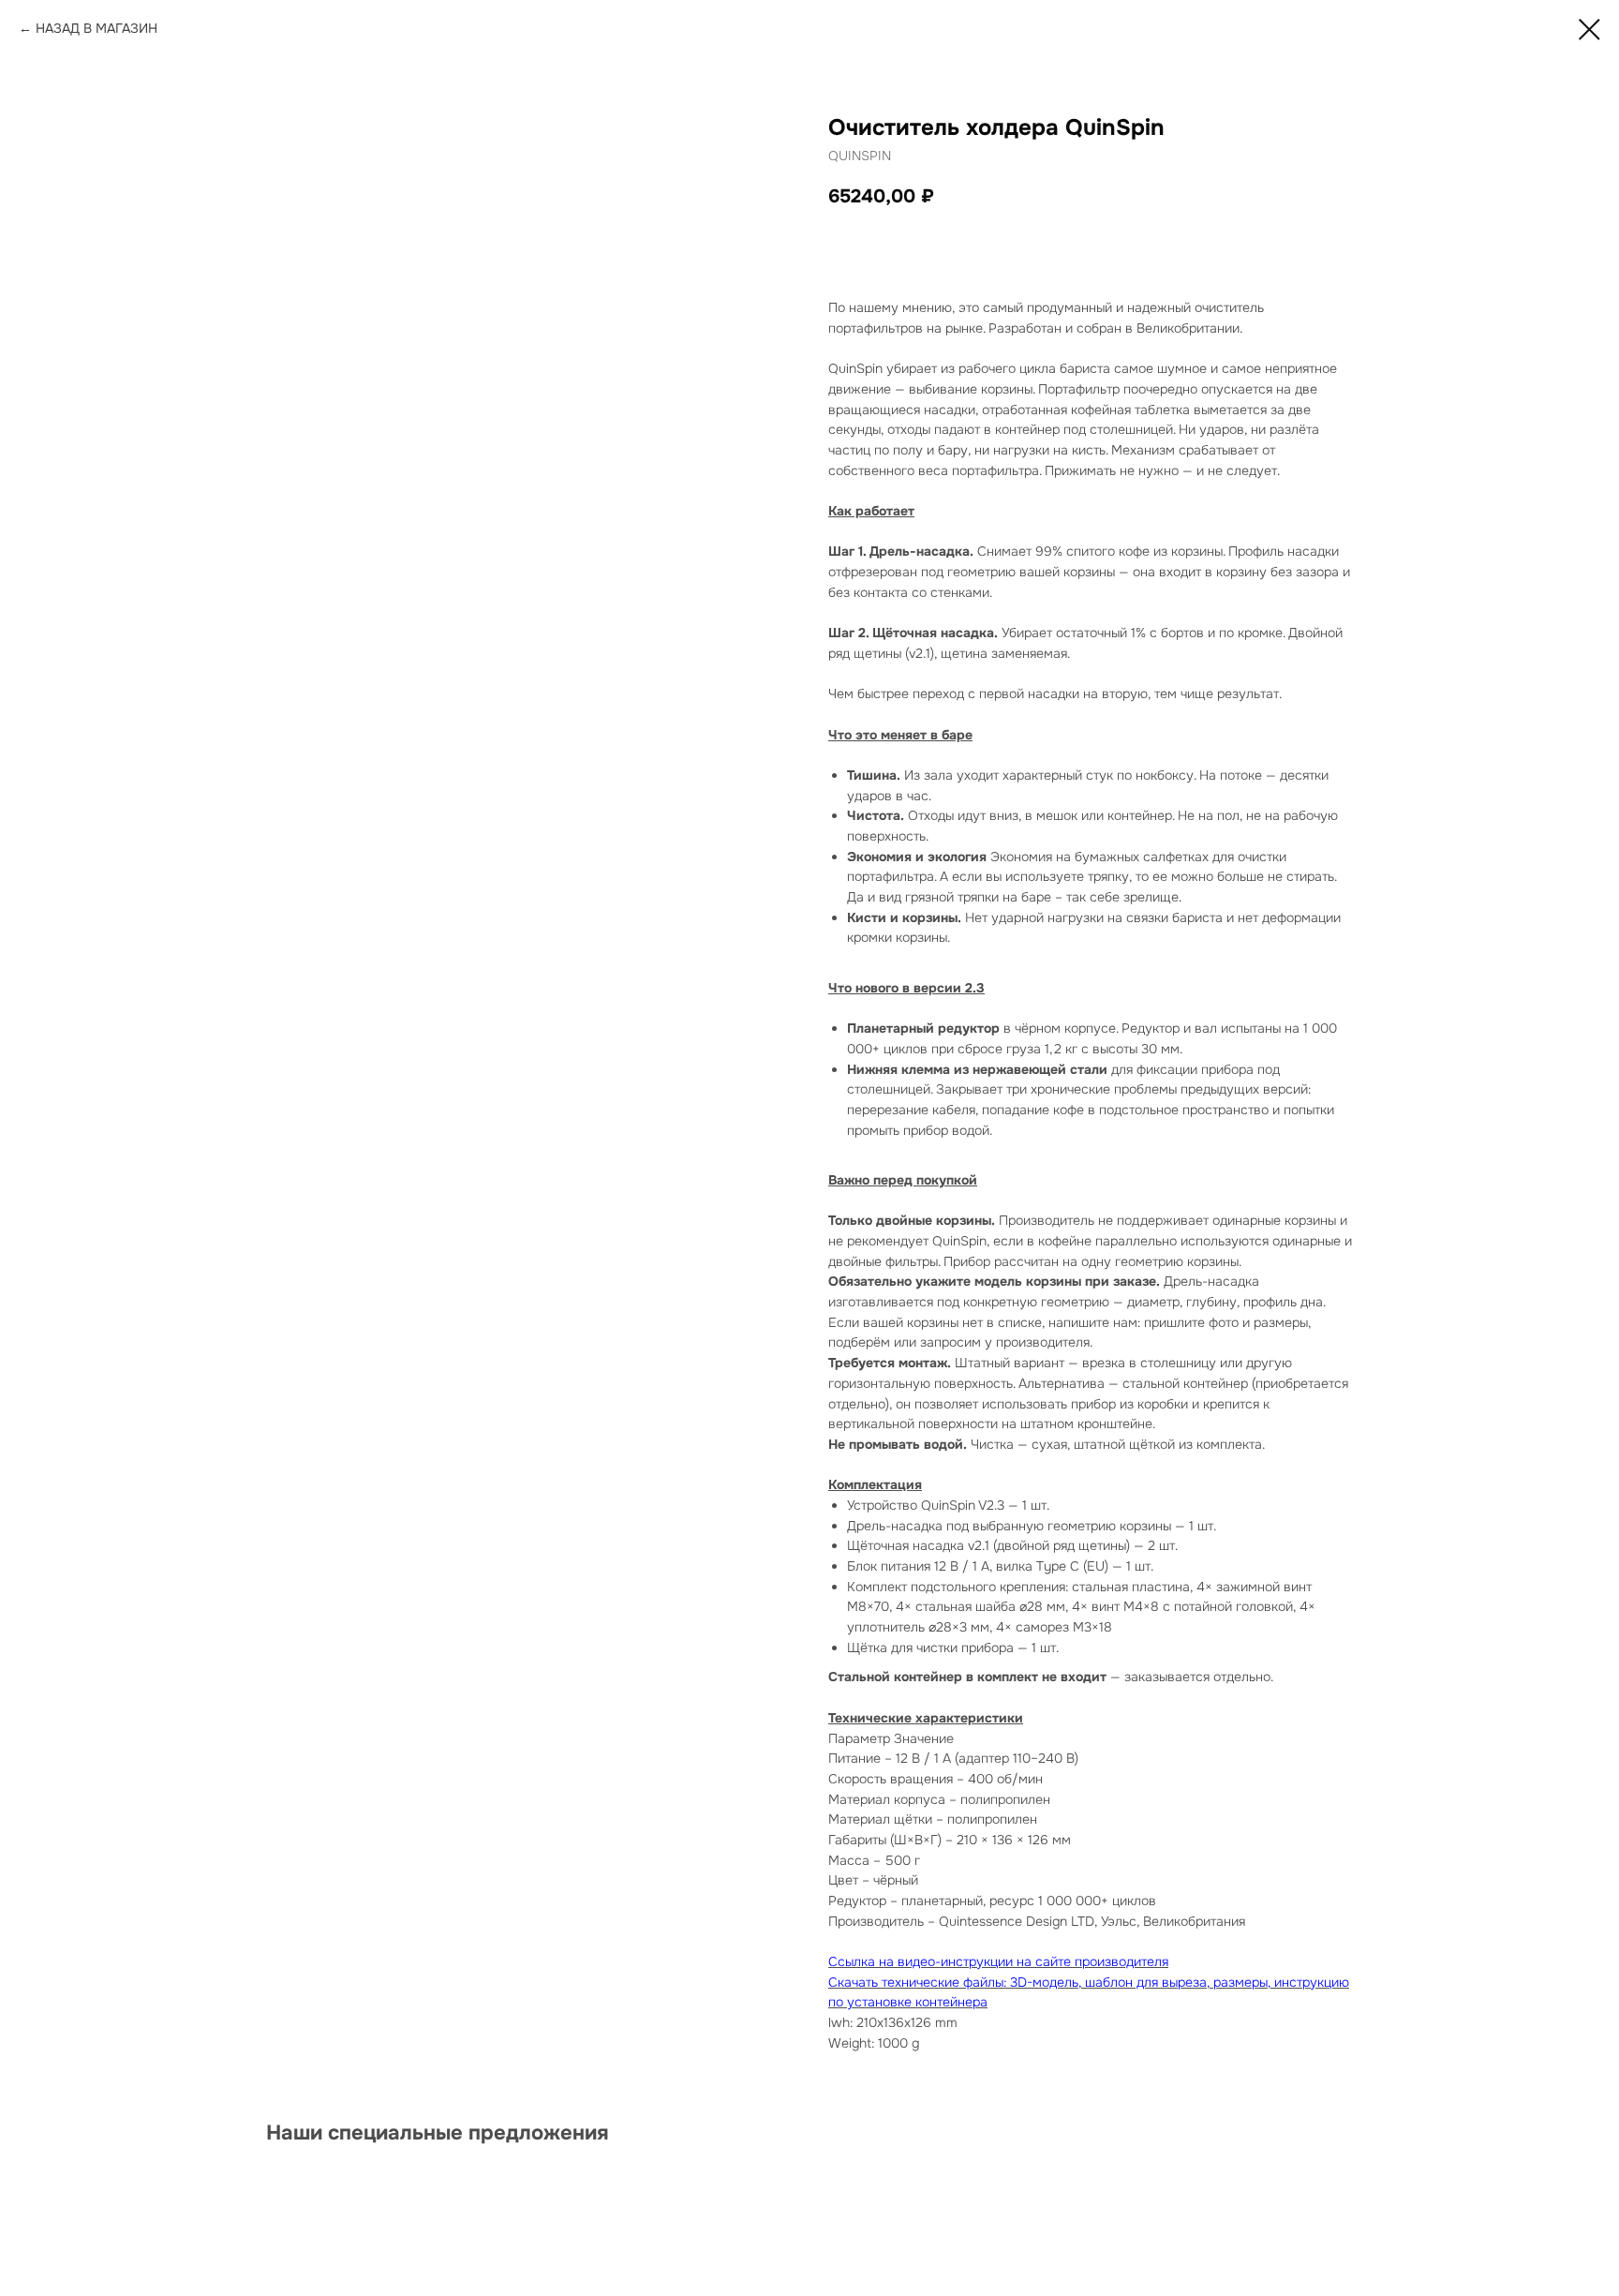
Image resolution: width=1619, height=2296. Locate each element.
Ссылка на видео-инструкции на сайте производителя (998, 1961)
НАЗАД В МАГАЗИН (97, 28)
